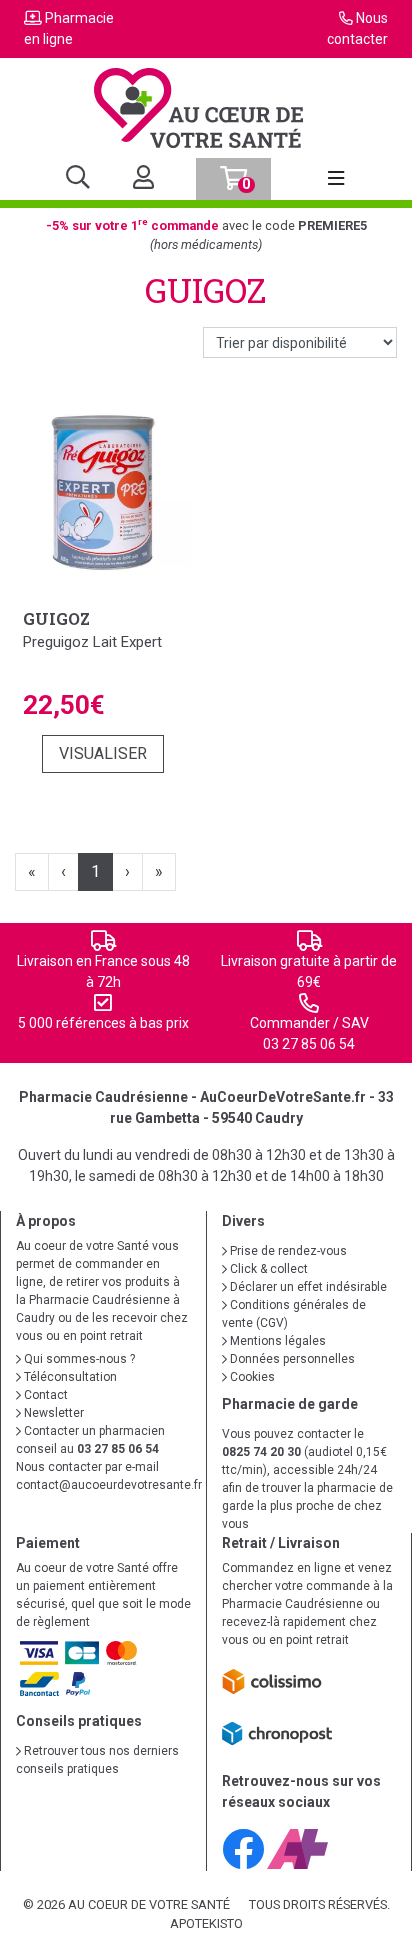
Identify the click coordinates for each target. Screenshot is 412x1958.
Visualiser (103, 753)
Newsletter (52, 1413)
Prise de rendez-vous (287, 1251)
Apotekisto (206, 1923)
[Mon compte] (135, 179)
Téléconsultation (69, 1377)
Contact (44, 1395)
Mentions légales (276, 1341)
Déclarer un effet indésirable (307, 1287)
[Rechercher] (78, 179)
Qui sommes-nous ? (78, 1359)
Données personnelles (291, 1359)
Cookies (251, 1377)
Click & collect (267, 1269)
